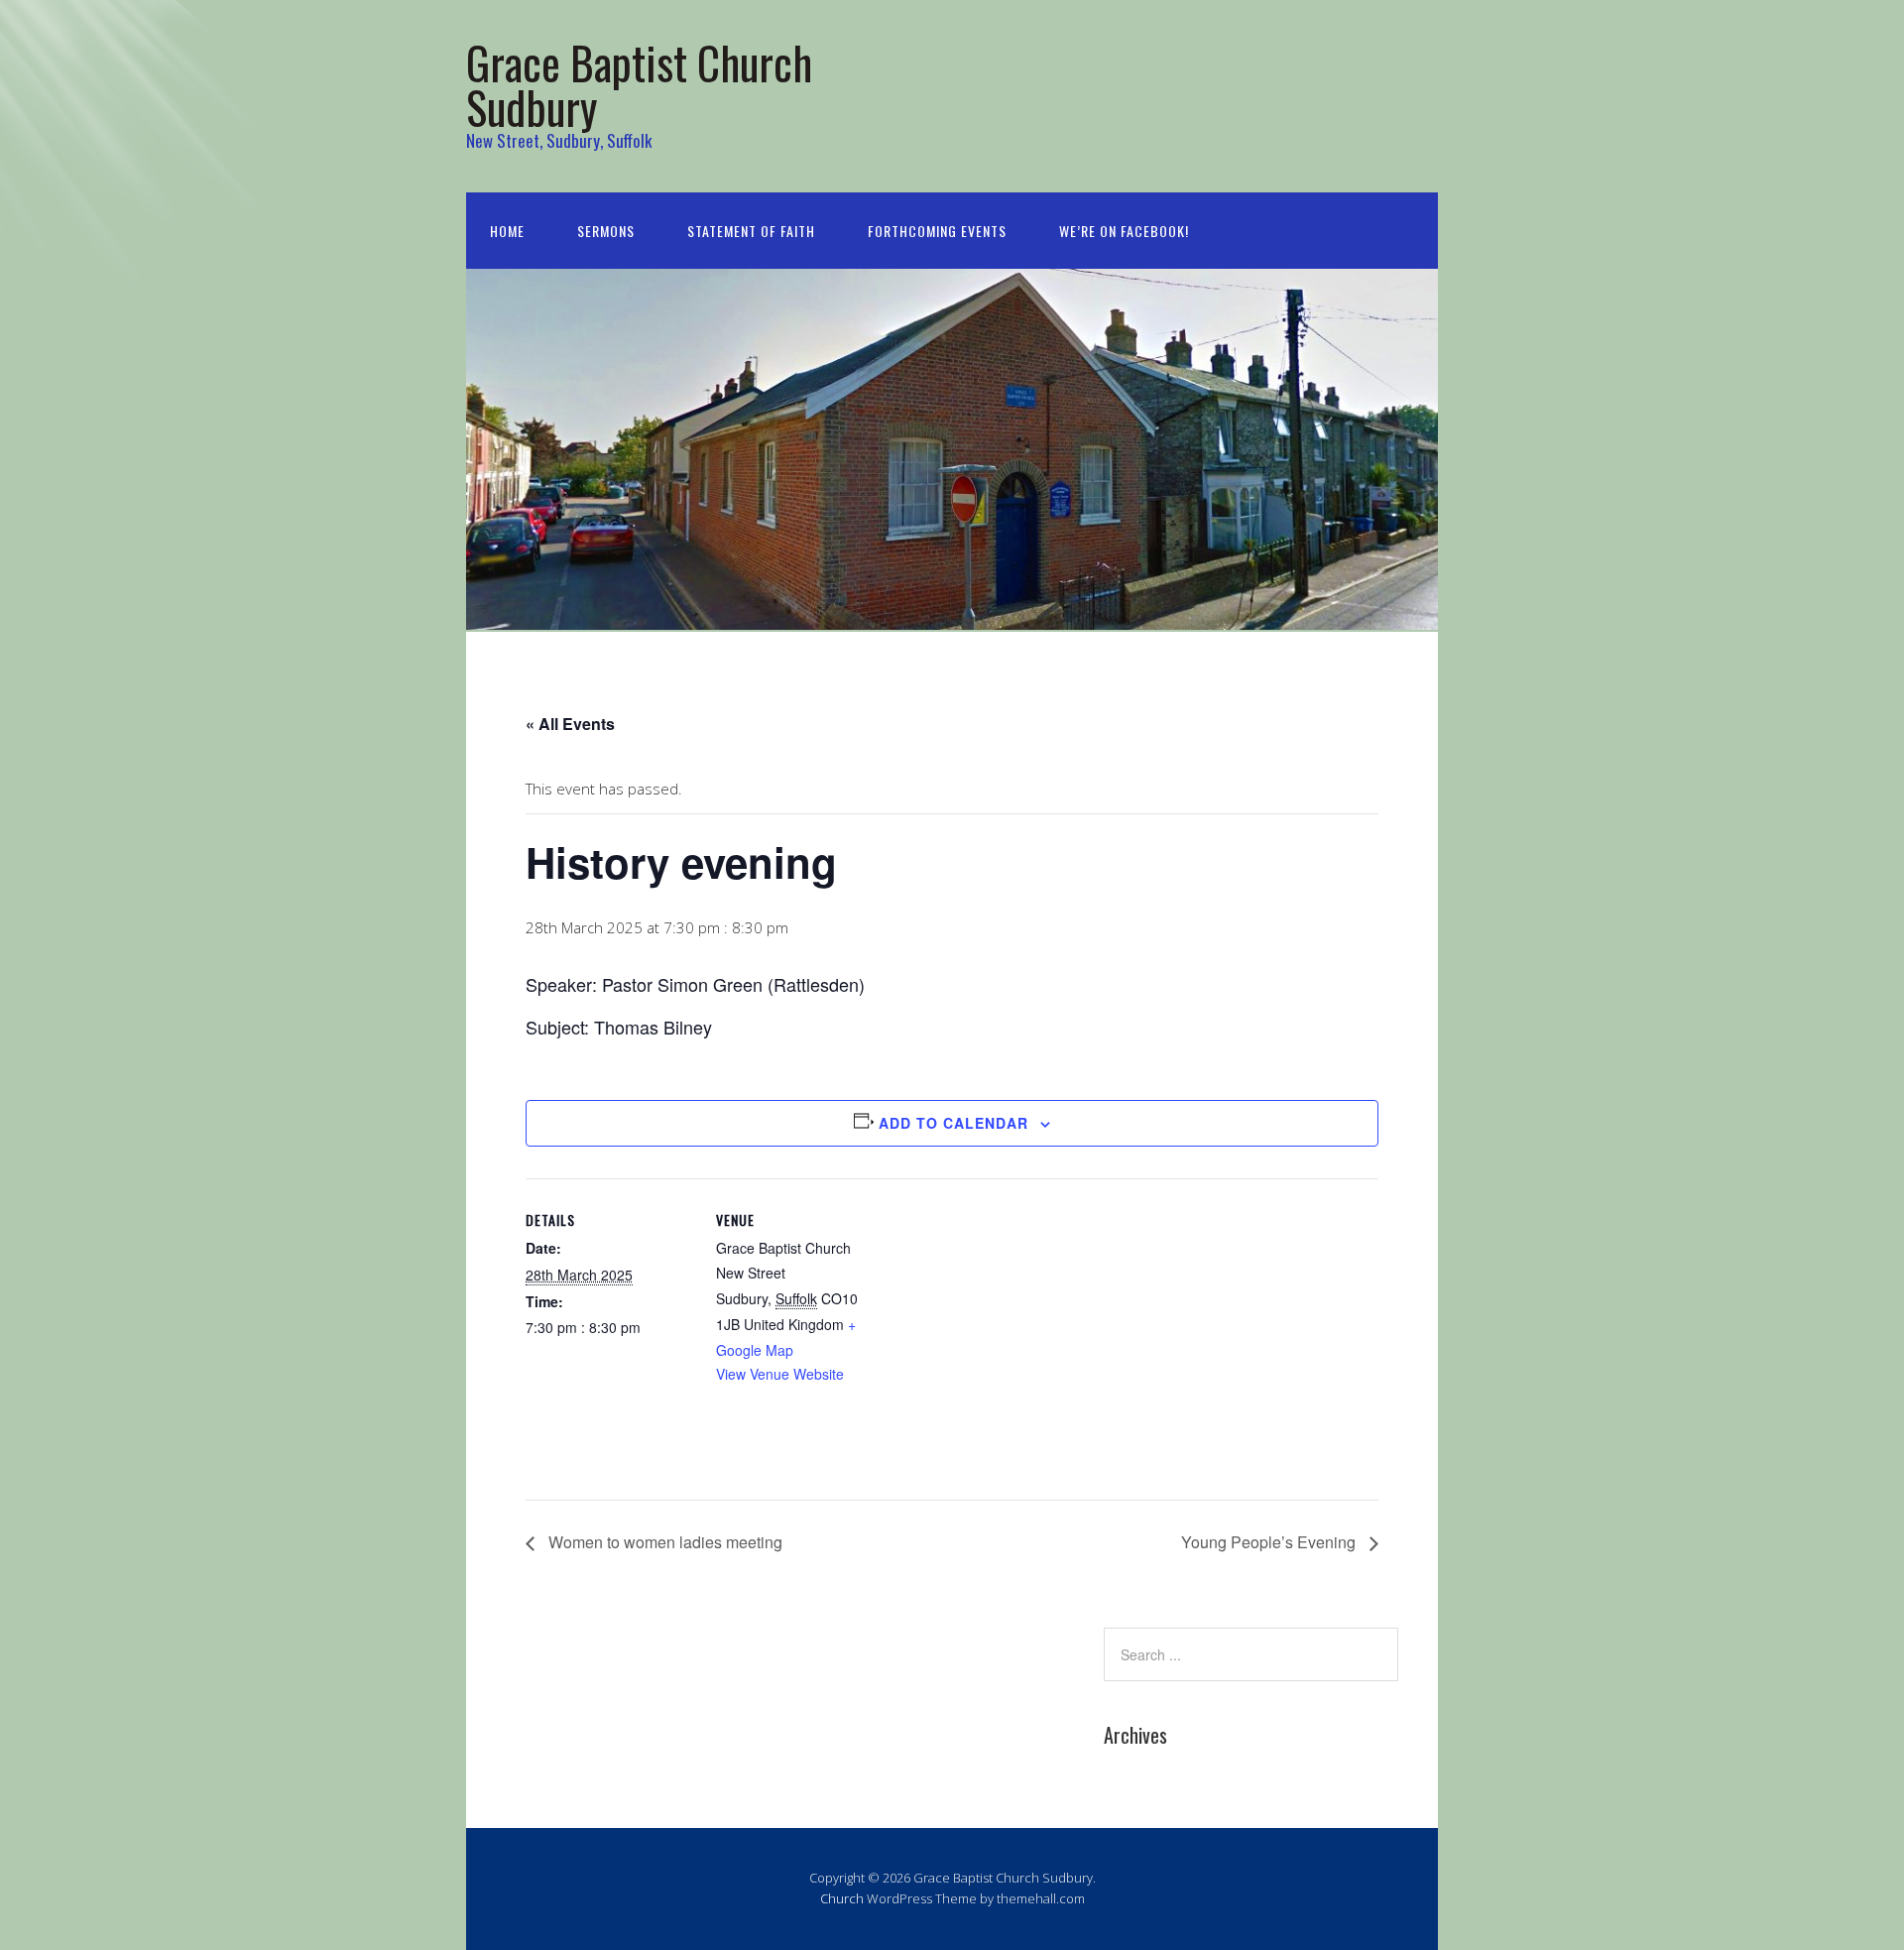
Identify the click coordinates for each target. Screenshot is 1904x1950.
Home (507, 231)
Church (842, 1898)
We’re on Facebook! (1124, 231)
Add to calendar (953, 1123)
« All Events (570, 724)
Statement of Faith (751, 231)
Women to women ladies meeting (663, 1542)
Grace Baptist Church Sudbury (639, 84)
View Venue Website (780, 1374)
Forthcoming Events (937, 231)
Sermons (606, 231)
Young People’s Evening (1270, 1542)
